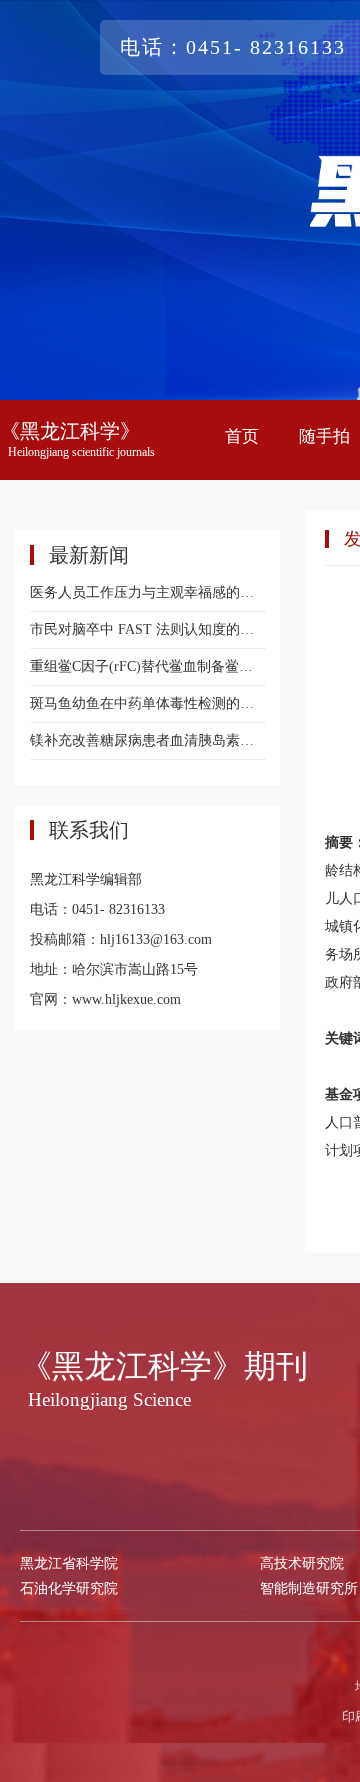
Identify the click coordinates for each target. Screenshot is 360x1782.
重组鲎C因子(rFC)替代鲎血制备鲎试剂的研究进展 (147, 666)
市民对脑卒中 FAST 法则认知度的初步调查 (147, 629)
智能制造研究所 (309, 1588)
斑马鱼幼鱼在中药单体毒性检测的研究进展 (147, 703)
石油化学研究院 (69, 1588)
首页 (242, 436)
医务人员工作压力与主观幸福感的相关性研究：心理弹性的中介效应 (147, 592)
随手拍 (324, 436)
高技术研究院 (302, 1563)
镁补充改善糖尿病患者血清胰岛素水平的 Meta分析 (147, 740)
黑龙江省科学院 (69, 1563)
